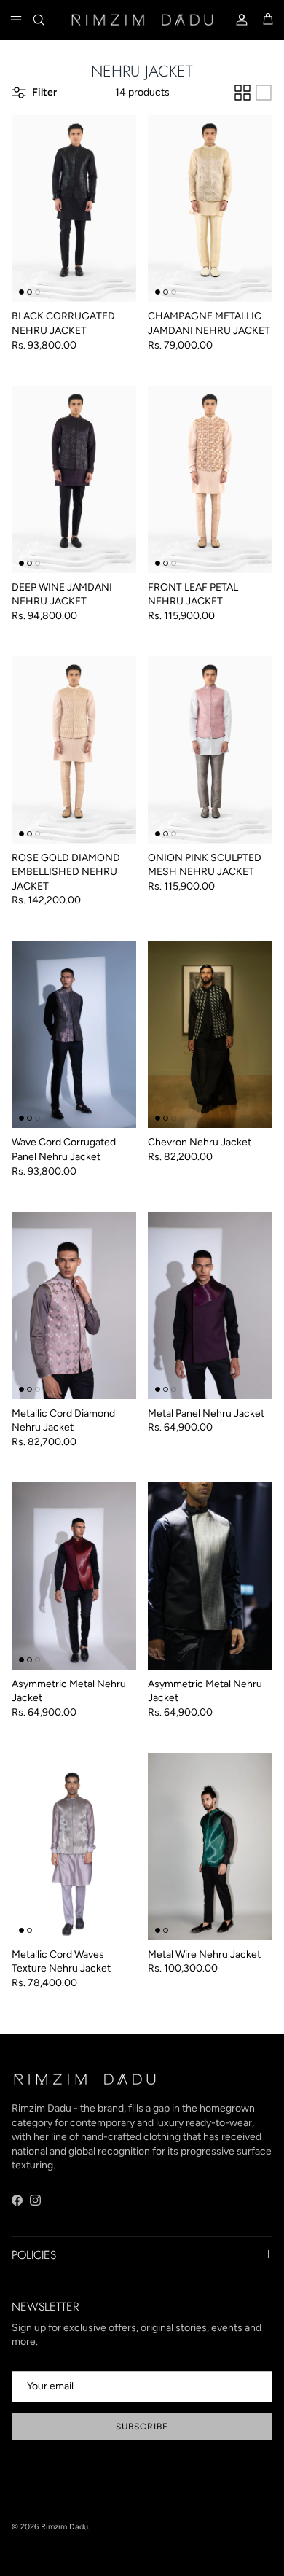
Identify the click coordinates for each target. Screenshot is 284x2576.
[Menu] (16, 20)
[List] (264, 93)
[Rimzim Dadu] (142, 19)
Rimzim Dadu (64, 2527)
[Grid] (242, 93)
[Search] (48, 20)
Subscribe (142, 2427)
